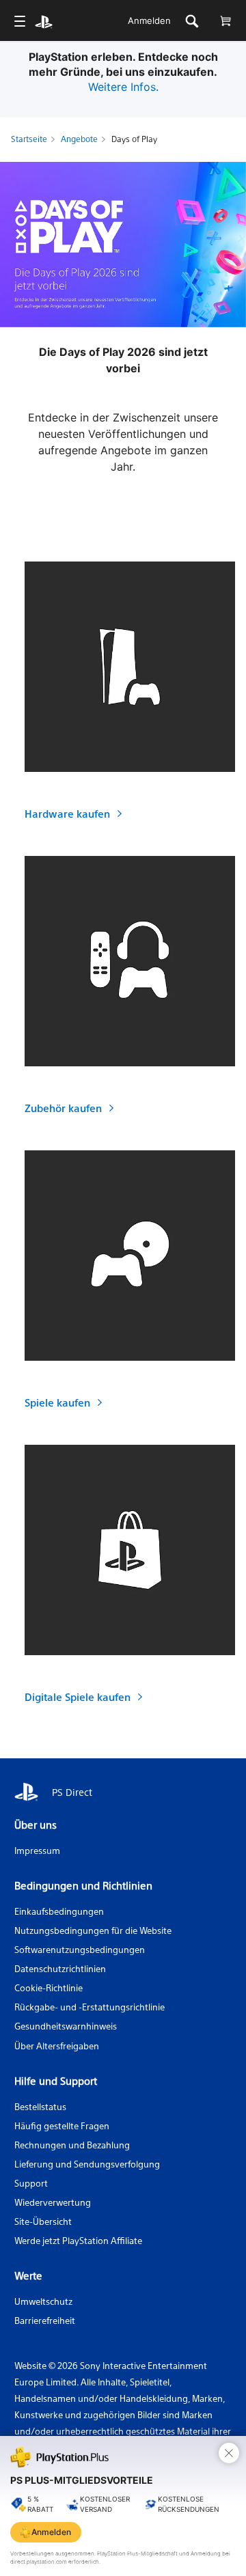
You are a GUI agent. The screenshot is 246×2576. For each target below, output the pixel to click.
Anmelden (149, 20)
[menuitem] (19, 21)
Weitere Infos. (123, 87)
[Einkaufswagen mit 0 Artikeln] (225, 21)
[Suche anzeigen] (192, 21)
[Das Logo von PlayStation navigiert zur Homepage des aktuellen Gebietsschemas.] (44, 21)
